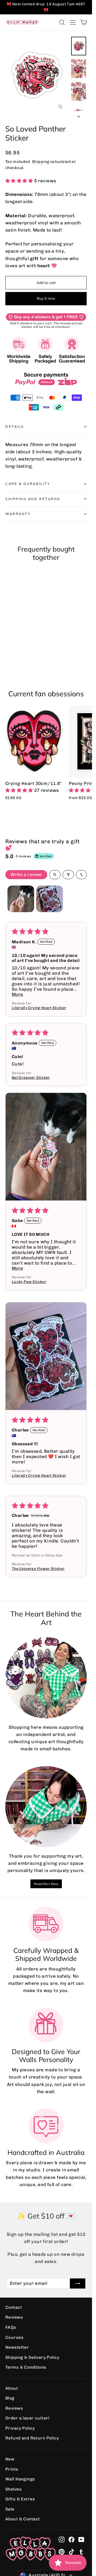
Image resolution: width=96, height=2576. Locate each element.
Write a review (26, 875)
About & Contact (23, 2514)
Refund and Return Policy (32, 2433)
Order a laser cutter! (27, 2413)
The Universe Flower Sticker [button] (38, 1558)
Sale (10, 2504)
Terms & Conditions (26, 2362)
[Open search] (55, 875)
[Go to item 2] (50, 899)
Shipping (41, 162)
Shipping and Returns (33, 499)
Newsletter (17, 2342)
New (10, 2454)
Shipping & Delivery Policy (32, 2352)
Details (15, 426)
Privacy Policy (20, 2423)
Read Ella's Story (46, 1878)
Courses (14, 2332)
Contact (14, 2302)
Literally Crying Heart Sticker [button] (39, 1008)
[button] (20, 181)
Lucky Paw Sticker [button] (29, 1281)
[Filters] (68, 875)
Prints (12, 2464)
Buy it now (46, 298)
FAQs (11, 2322)
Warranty (18, 514)
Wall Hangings (20, 2474)
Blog (10, 2393)
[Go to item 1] (21, 899)
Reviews (14, 2312)
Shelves (13, 2484)
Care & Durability (28, 484)
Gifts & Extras (20, 2494)
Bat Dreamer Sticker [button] (31, 1077)
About (12, 2383)
